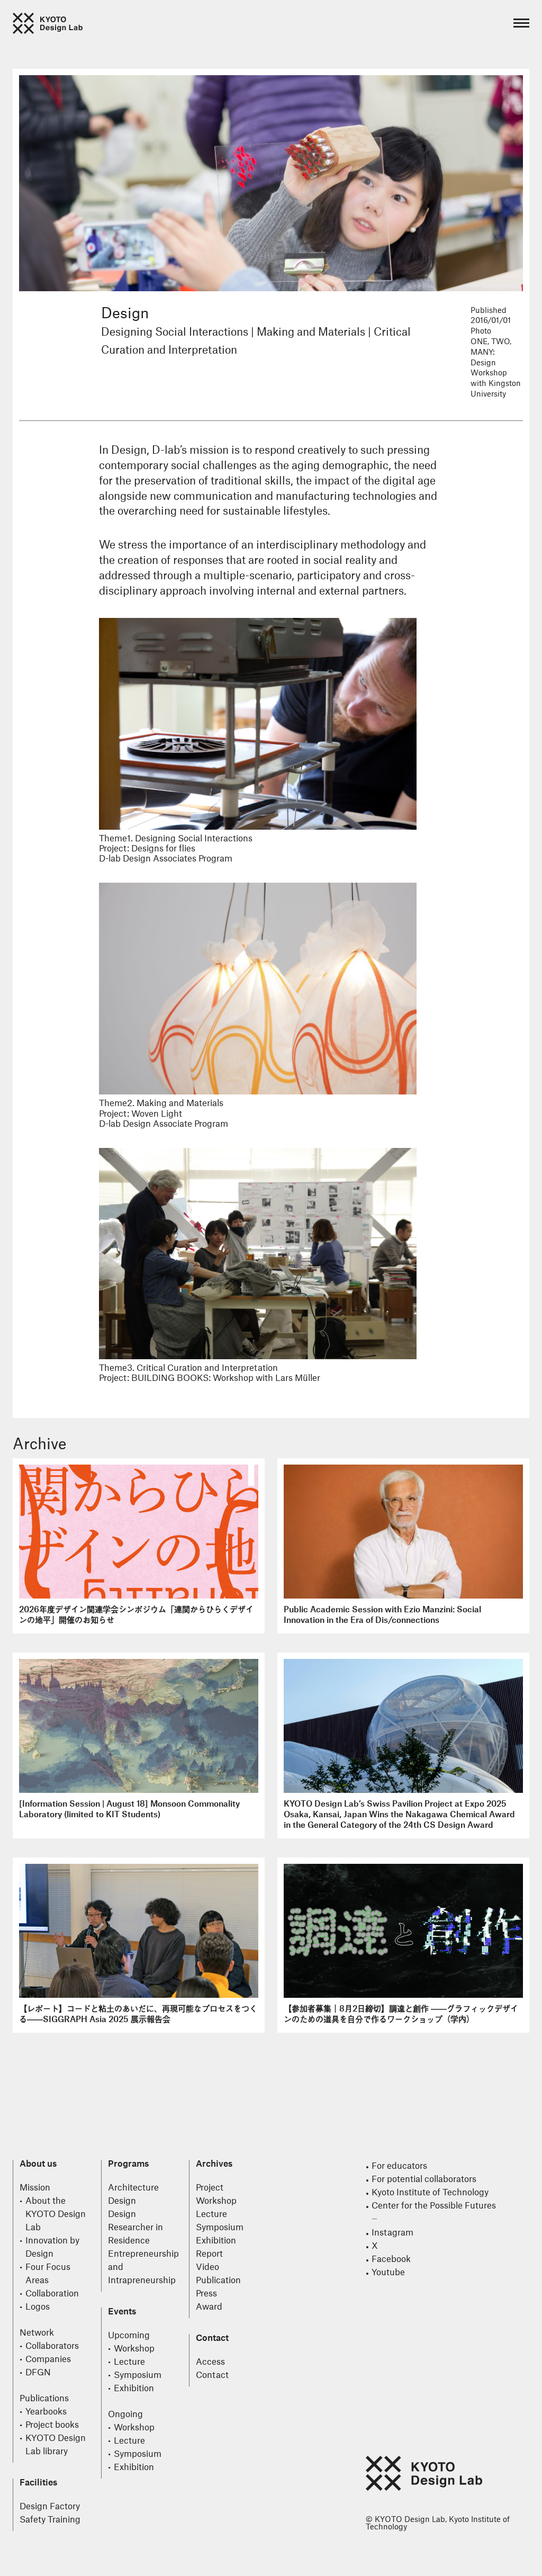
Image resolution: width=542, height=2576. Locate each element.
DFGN (38, 2373)
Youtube (388, 2273)
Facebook (391, 2259)
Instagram (392, 2233)
